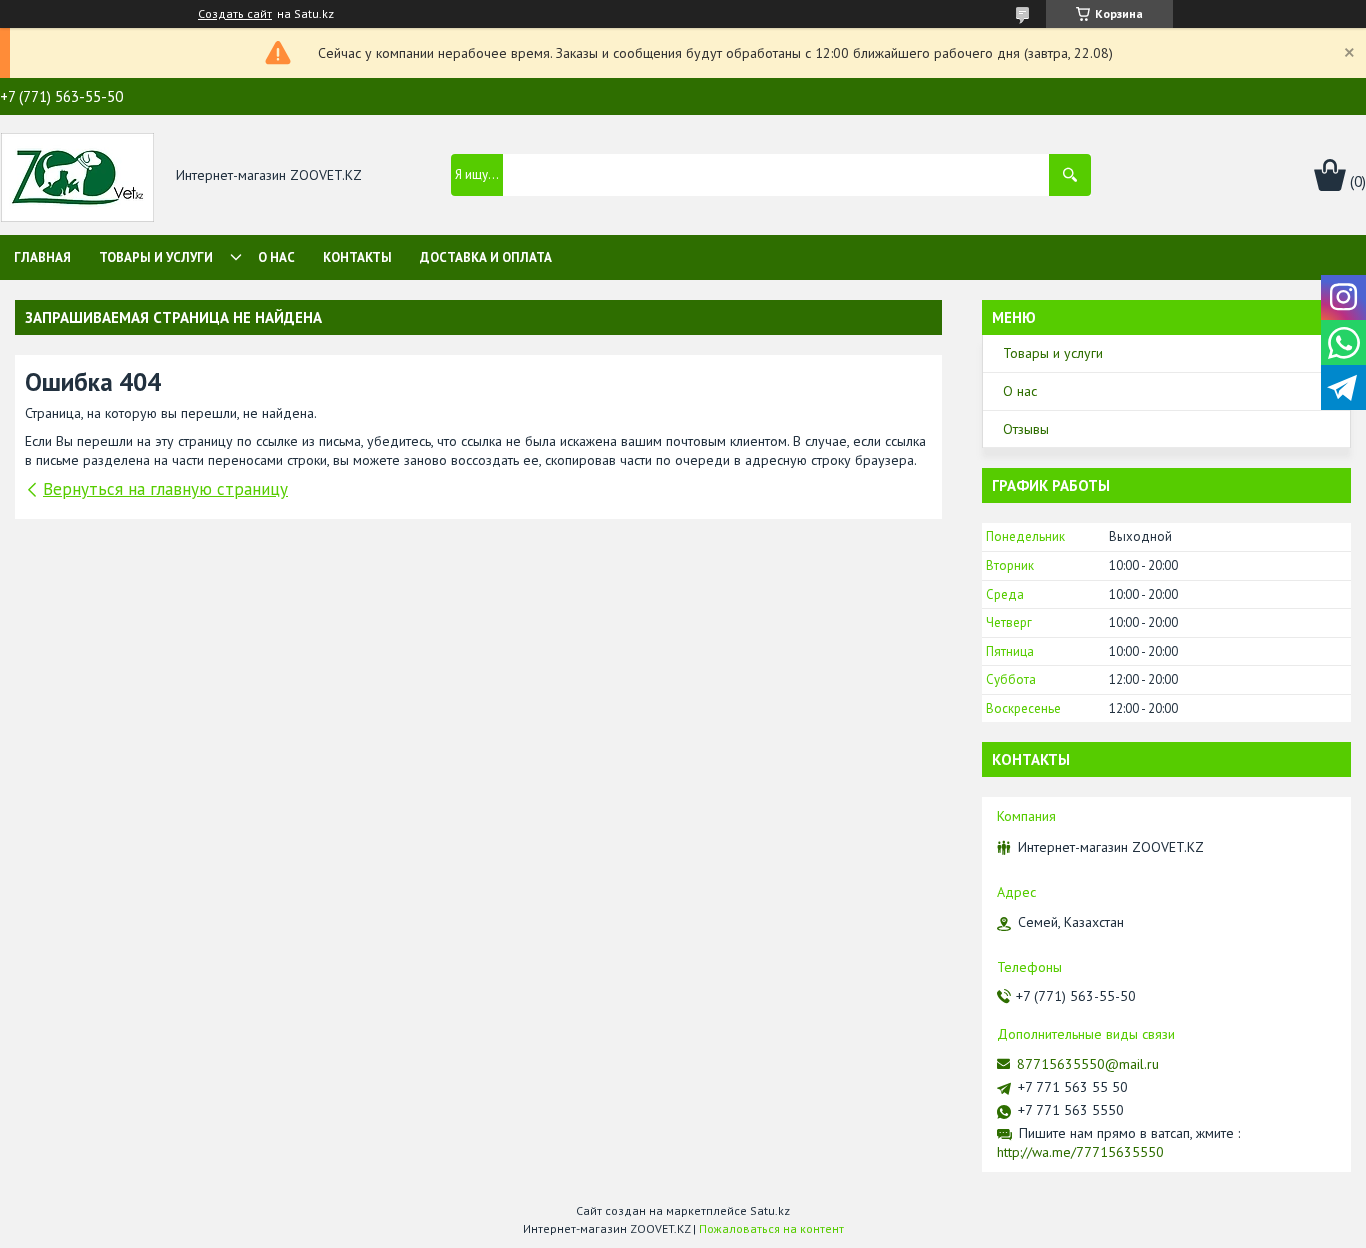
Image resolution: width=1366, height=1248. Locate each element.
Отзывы (1026, 429)
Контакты (357, 257)
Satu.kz (770, 1210)
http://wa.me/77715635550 (1080, 1152)
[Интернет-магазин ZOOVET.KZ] (77, 176)
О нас (276, 257)
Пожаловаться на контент (771, 1228)
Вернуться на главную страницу (165, 489)
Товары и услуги (156, 257)
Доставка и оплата (486, 257)
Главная (42, 257)
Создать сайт (235, 14)
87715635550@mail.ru (1088, 1064)
